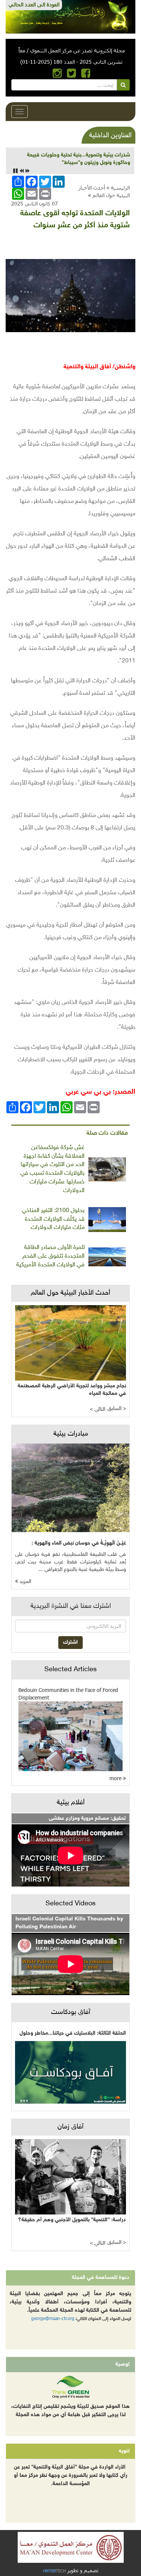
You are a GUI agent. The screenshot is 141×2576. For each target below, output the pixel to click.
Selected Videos (70, 1904)
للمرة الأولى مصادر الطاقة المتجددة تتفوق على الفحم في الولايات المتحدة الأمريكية (50, 1256)
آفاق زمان (70, 2127)
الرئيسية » (118, 188)
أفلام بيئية (71, 1803)
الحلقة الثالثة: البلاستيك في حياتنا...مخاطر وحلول (73, 2033)
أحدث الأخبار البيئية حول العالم (104, 191)
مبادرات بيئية (71, 1434)
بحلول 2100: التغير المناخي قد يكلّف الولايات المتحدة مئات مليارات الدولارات (53, 1219)
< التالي (98, 1409)
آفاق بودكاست (71, 2012)
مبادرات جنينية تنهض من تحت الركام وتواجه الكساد (74, 155)
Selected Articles (70, 1670)
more (116, 1778)
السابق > (117, 1409)
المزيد (25, 1582)
